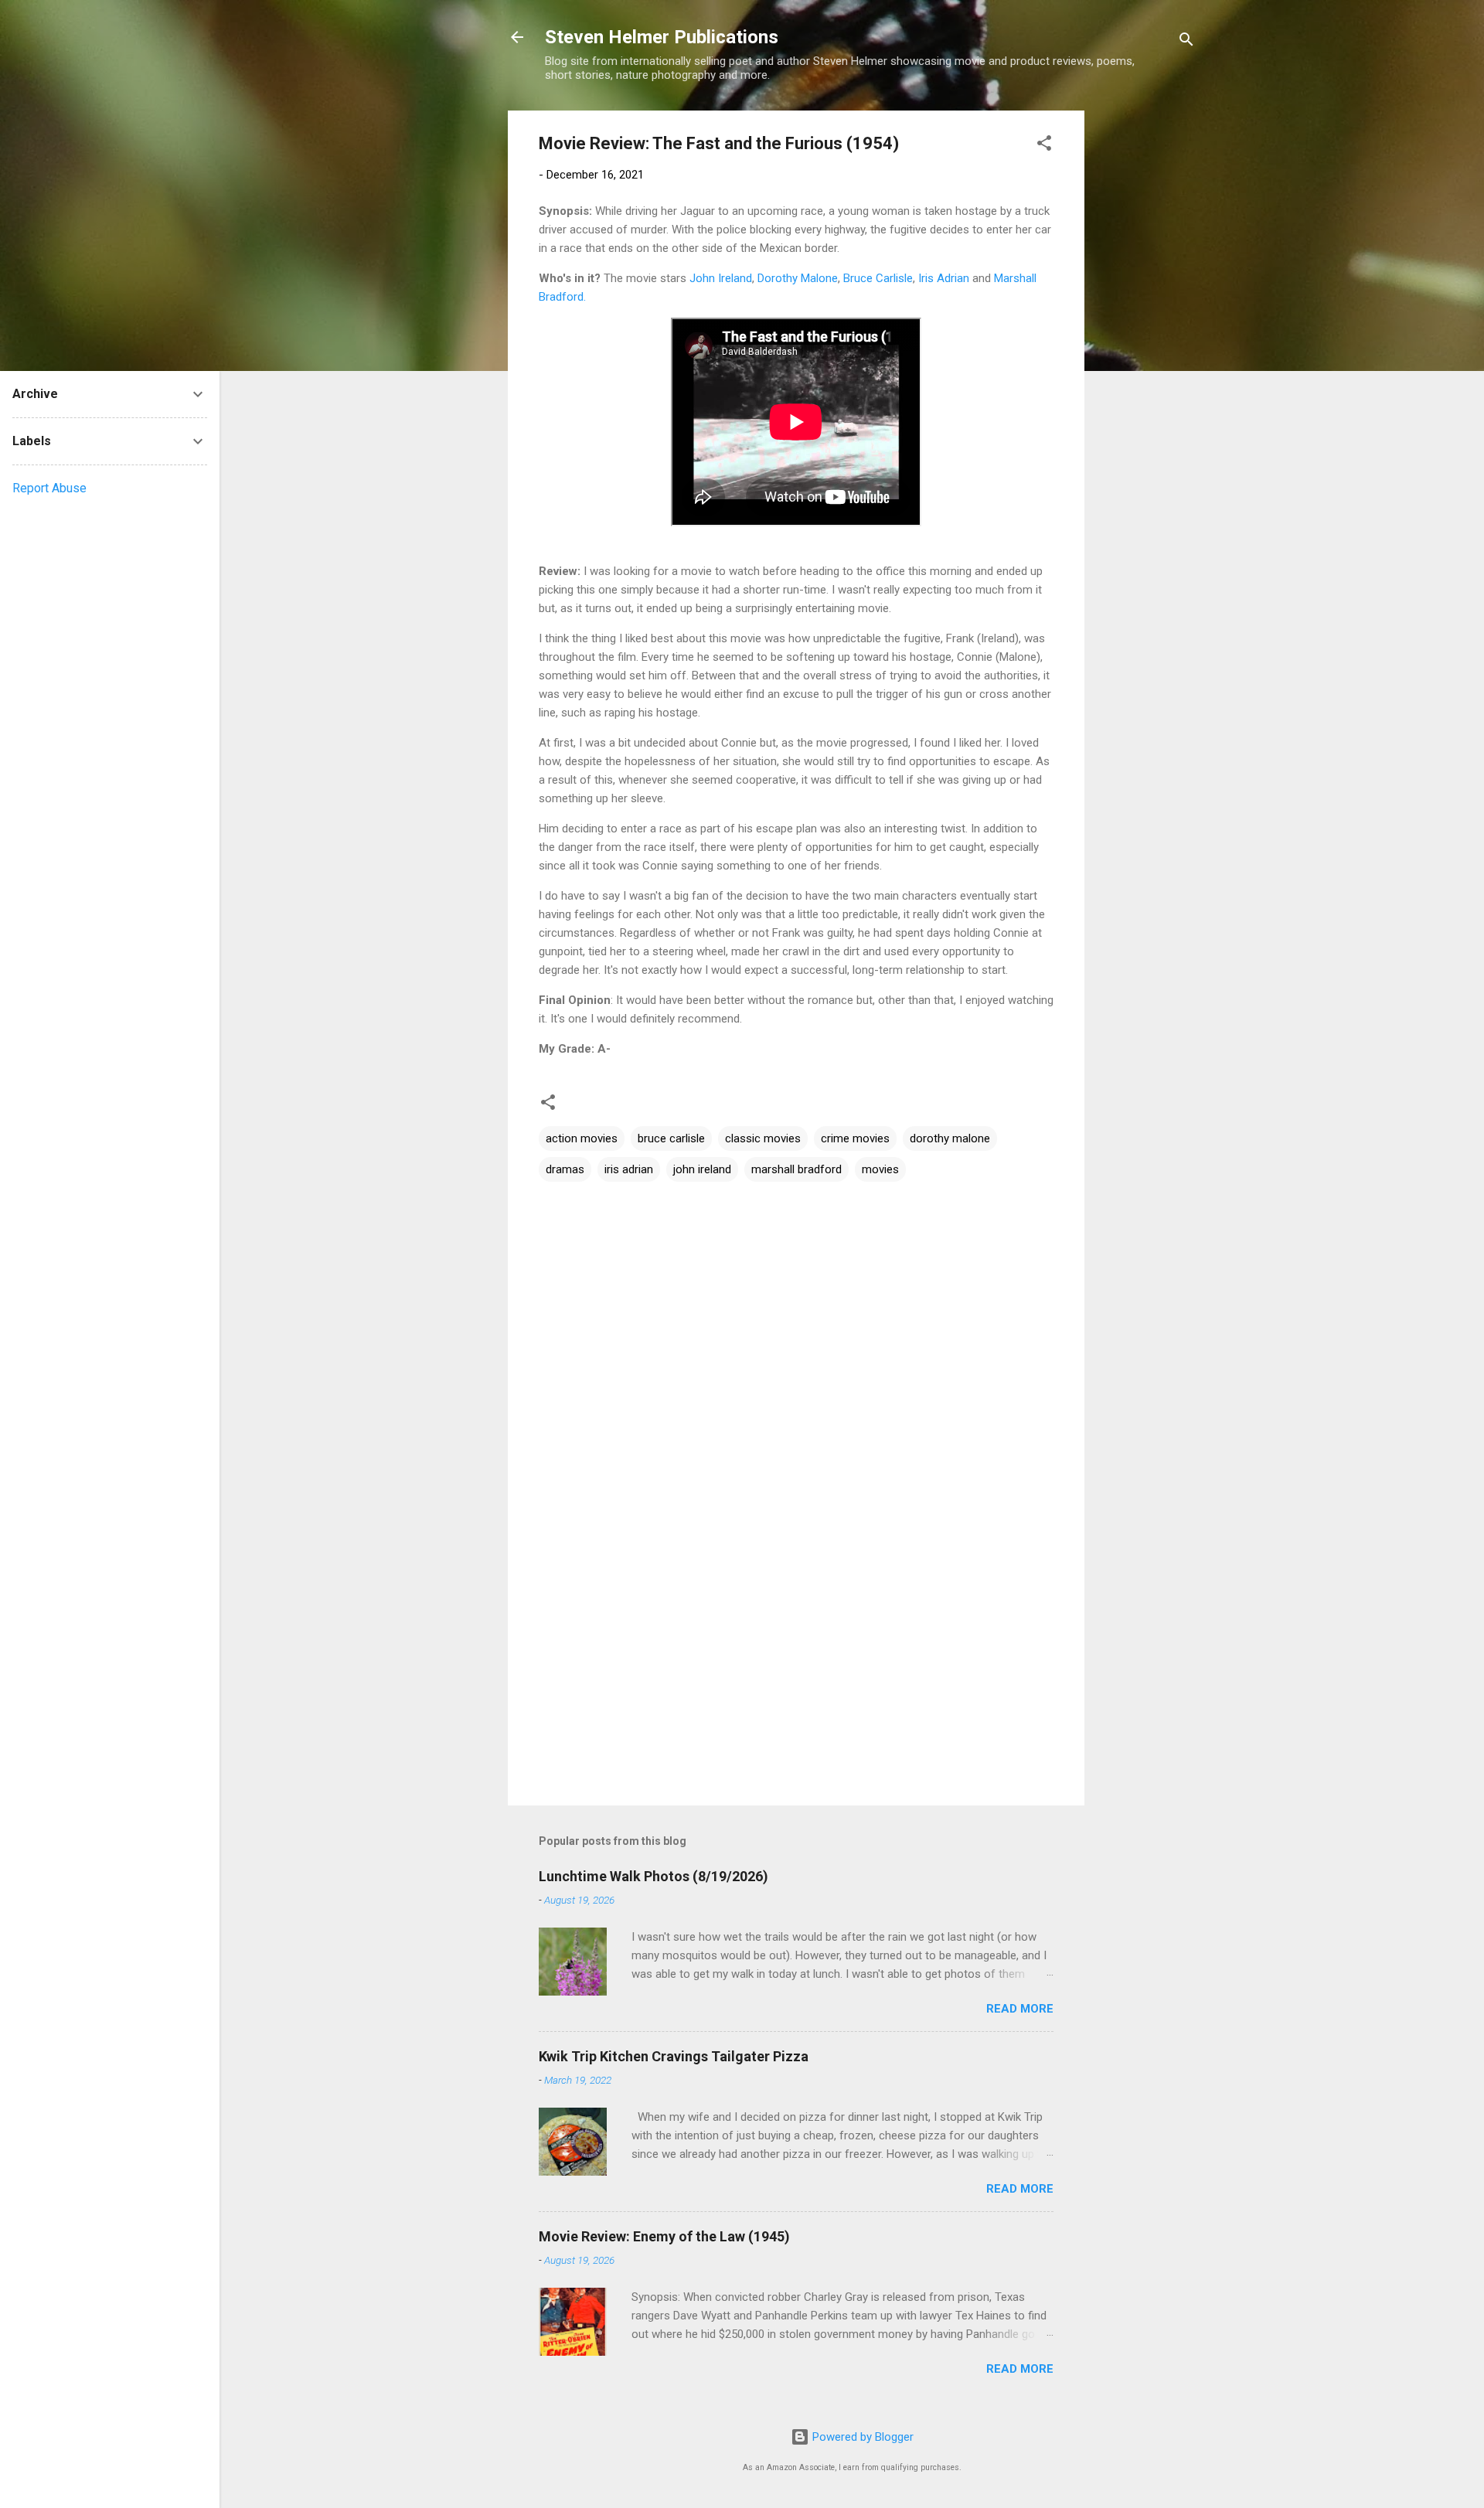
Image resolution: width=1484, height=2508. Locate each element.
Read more (1020, 2009)
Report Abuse (49, 488)
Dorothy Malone (798, 278)
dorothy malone (950, 1138)
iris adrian (629, 1169)
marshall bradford (796, 1169)
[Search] (1186, 42)
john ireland (702, 1169)
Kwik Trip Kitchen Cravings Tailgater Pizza (674, 2056)
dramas (565, 1169)
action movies (582, 1138)
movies (880, 1169)
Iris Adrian (944, 278)
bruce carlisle (671, 1138)
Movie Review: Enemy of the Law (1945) (664, 2236)
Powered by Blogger (861, 2437)
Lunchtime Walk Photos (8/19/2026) (654, 1876)
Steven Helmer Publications (662, 37)
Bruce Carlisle (878, 278)
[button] (1044, 146)
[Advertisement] (1146, 342)
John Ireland (721, 278)
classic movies (763, 1138)
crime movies (855, 1138)
